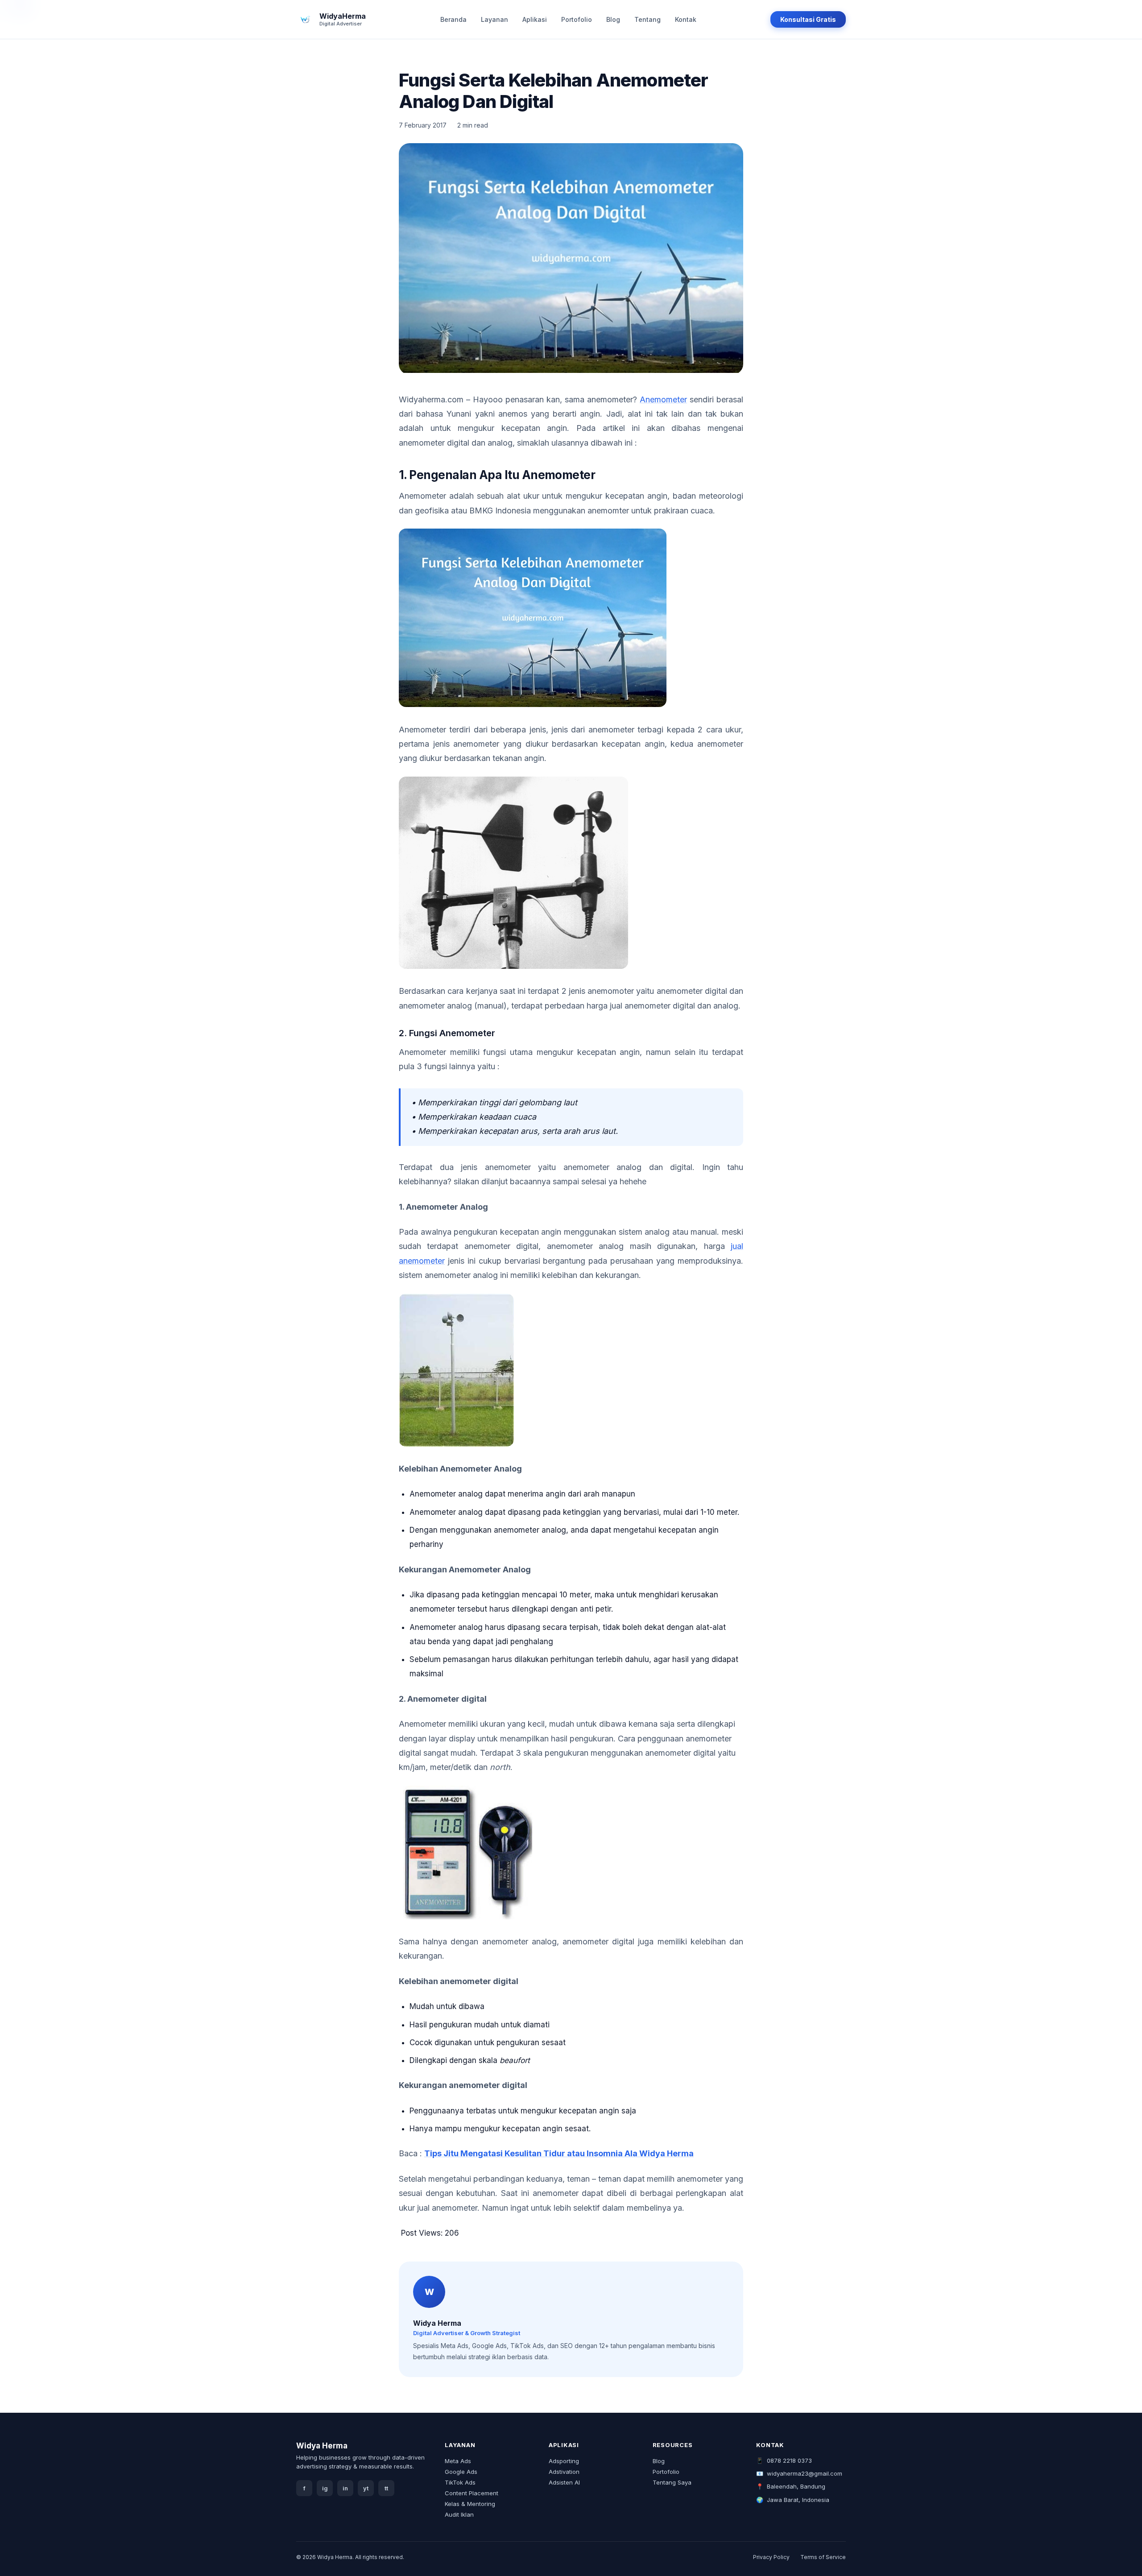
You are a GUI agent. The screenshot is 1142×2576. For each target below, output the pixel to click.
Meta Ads (458, 2461)
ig (325, 2488)
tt (386, 2488)
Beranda (453, 19)
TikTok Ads (460, 2482)
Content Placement (472, 2493)
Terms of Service (823, 2557)
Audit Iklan (459, 2514)
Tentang (648, 19)
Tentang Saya (672, 2482)
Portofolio (577, 19)
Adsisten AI (564, 2482)
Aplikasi (535, 19)
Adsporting (564, 2461)
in (345, 2488)
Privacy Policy (771, 2557)
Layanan (494, 19)
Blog (613, 19)
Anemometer (663, 399)
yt (366, 2488)
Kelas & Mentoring (470, 2504)
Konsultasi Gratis (808, 19)
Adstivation (564, 2472)
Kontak (686, 19)
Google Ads (461, 2472)
